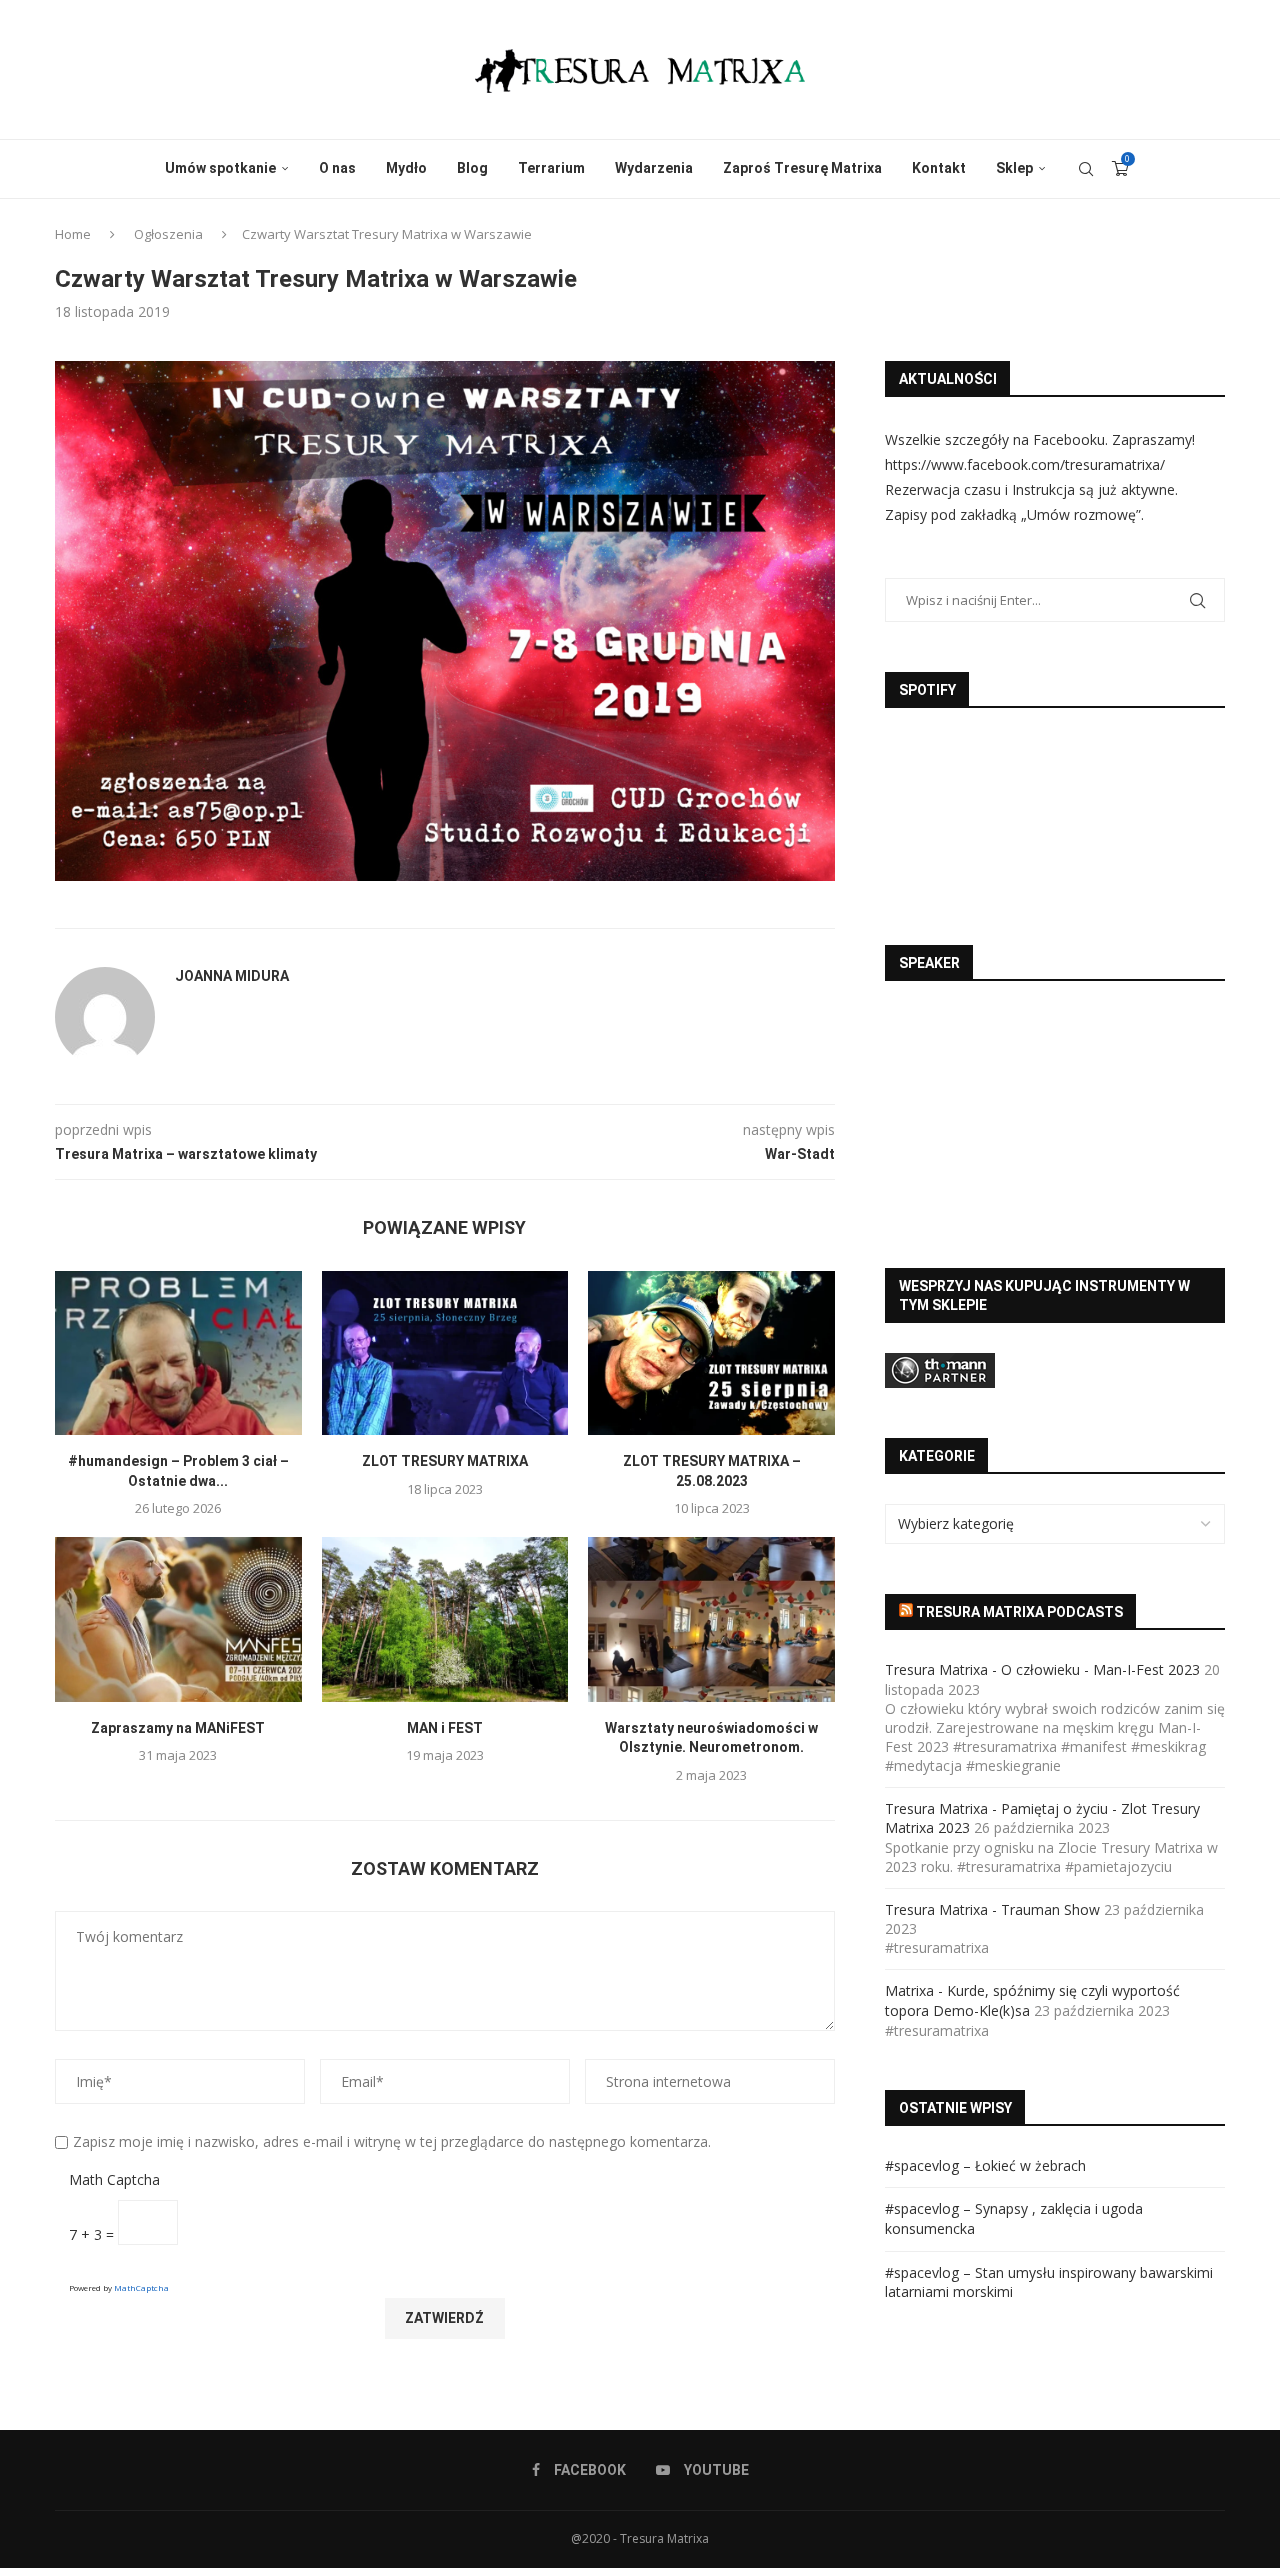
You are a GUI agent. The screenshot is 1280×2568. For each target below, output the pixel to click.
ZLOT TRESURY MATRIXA (445, 1461)
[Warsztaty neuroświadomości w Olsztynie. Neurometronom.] (711, 1619)
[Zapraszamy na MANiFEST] (178, 1619)
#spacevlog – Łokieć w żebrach (985, 2165)
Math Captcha (114, 2179)
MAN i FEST (445, 1728)
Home (73, 234)
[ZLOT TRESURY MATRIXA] (445, 1353)
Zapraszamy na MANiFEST (178, 1728)
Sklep (1014, 168)
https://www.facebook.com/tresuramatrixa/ (1025, 464)
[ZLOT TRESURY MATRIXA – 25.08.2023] (711, 1353)
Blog (472, 168)
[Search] (1086, 169)
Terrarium (551, 168)
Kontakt (939, 168)
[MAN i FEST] (445, 1619)
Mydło (406, 168)
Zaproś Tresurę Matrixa (802, 168)
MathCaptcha (141, 2287)
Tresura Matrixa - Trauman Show (992, 1909)
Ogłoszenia (168, 234)
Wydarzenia (654, 168)
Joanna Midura (232, 976)
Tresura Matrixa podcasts (1019, 1612)
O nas (337, 168)
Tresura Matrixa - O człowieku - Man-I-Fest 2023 (1042, 1669)
